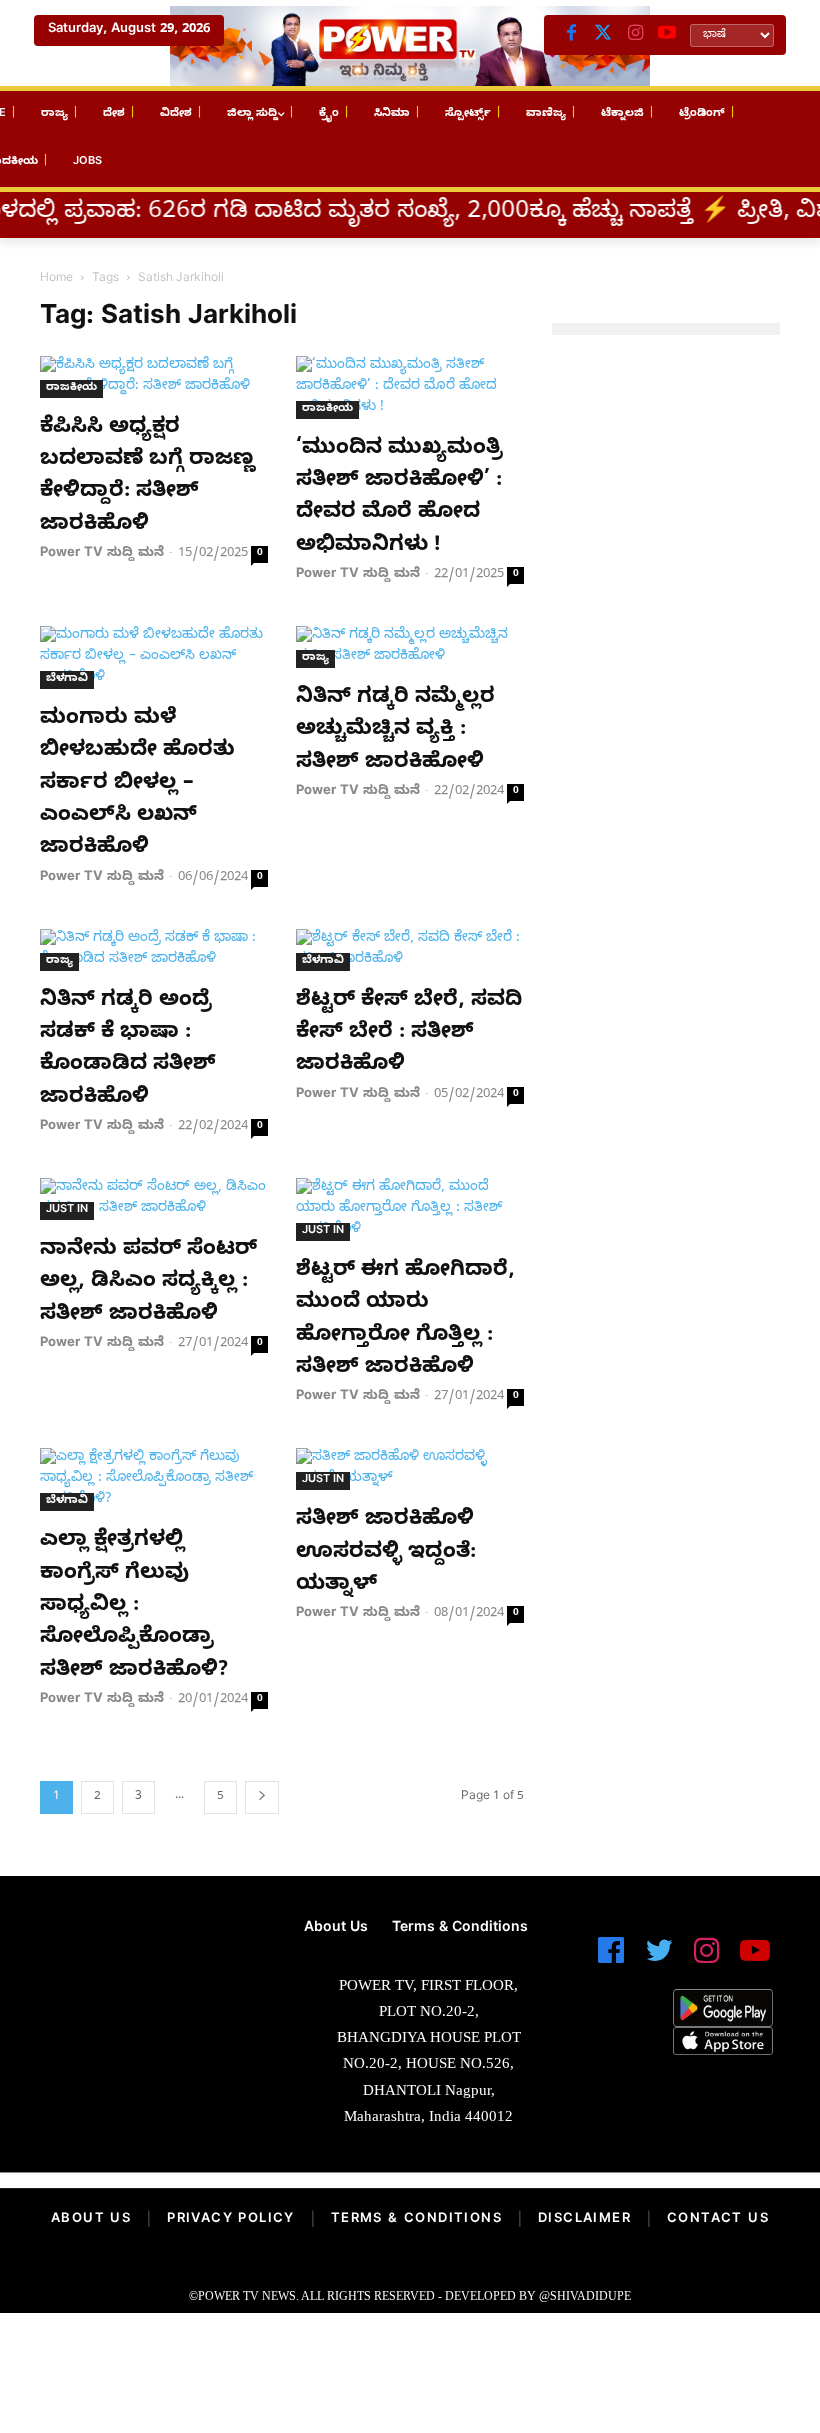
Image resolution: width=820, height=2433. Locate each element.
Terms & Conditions (416, 2220)
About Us (91, 2220)
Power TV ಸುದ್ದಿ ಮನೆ (102, 554)
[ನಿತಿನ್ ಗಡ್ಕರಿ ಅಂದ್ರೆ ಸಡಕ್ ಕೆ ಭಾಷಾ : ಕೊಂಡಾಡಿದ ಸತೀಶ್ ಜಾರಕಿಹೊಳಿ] (154, 950)
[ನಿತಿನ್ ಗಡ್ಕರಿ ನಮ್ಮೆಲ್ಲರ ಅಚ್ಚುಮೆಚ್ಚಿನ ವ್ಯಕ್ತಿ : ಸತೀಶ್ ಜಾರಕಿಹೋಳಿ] (410, 647)
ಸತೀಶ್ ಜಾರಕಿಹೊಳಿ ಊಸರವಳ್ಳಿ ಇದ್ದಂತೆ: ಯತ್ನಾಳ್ (386, 1553)
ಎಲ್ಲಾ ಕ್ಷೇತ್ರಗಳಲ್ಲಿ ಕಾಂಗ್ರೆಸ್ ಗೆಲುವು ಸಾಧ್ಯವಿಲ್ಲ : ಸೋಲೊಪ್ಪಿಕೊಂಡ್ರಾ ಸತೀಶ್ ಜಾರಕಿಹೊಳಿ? (134, 1606)
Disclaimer (584, 2220)
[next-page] (262, 1797)
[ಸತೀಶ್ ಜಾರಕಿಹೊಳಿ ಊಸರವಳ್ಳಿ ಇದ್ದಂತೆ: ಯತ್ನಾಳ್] (410, 1469)
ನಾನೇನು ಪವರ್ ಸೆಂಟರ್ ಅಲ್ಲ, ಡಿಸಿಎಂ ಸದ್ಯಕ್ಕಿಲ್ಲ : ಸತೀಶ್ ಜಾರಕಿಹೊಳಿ (148, 1283)
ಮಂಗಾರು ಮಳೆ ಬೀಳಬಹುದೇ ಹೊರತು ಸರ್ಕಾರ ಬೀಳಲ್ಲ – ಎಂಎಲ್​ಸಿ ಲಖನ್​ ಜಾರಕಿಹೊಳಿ (137, 784)
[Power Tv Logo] (410, 46)
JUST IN (67, 1210)
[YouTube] (667, 35)
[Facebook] (571, 35)
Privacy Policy (231, 2220)
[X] (603, 35)
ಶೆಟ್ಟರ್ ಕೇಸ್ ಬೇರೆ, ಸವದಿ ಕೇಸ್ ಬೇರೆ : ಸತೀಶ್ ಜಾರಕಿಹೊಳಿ (409, 1034)
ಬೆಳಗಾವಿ (67, 679)
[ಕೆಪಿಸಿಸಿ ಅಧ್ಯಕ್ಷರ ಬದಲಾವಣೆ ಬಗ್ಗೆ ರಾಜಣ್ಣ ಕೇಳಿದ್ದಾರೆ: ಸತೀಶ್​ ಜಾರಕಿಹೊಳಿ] (154, 377)
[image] (136, 1972)
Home (56, 279)
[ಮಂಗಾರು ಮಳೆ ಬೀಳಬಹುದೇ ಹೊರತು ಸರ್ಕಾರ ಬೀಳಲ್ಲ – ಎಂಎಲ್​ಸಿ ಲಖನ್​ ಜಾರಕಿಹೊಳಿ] (154, 657)
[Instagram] (635, 35)
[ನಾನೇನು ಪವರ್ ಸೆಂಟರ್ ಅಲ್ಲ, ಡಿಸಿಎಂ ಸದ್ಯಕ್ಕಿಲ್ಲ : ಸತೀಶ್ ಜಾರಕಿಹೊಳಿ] (154, 1199)
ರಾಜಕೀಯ (71, 388)
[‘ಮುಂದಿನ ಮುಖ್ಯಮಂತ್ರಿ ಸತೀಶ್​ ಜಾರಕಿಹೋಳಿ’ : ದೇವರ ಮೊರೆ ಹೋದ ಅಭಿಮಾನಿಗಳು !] (410, 387)
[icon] (611, 1959)
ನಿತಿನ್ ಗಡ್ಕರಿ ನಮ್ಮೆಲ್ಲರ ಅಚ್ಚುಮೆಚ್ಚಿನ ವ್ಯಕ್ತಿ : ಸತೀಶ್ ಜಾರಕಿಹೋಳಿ (395, 731)
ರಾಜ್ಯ (315, 658)
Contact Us (718, 2220)
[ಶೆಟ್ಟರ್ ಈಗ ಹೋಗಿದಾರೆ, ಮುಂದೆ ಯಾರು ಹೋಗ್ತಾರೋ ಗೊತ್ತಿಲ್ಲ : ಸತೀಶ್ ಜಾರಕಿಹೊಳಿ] (410, 1209)
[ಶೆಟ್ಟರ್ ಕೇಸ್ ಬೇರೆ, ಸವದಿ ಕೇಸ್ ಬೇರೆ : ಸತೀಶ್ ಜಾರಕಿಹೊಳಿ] (410, 950)
